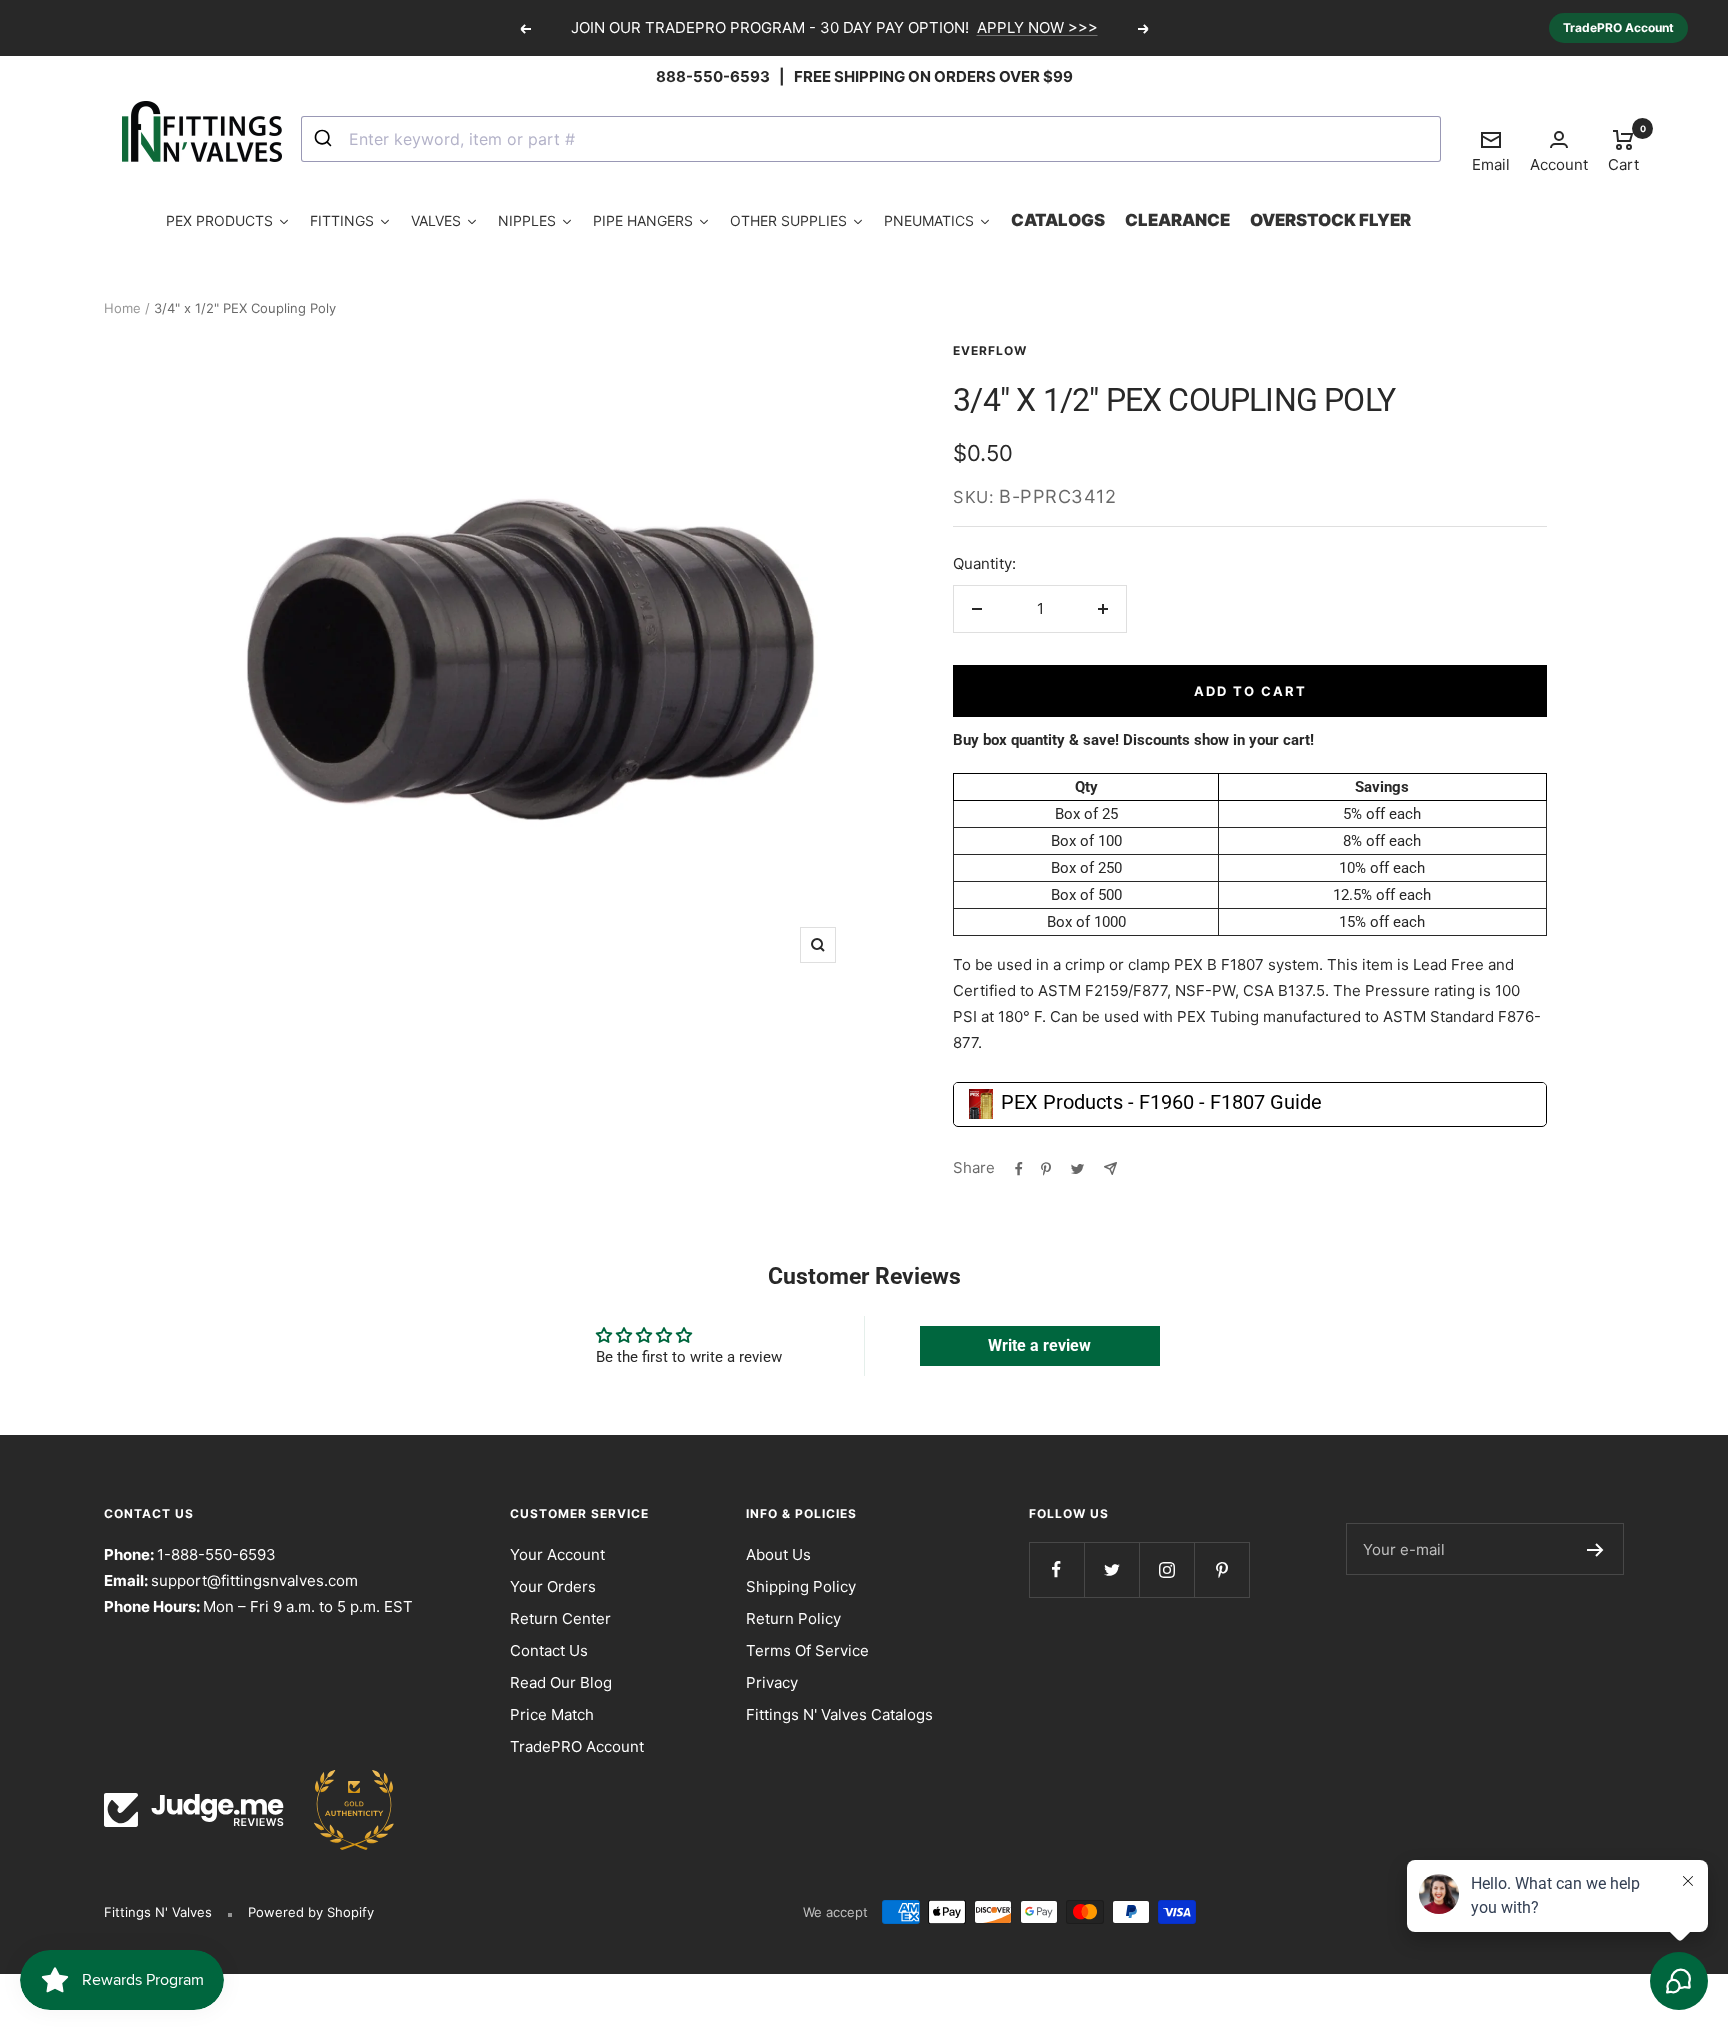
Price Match (552, 1714)
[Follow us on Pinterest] (1221, 1569)
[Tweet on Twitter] (1077, 1168)
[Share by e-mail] (1110, 1168)
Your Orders (553, 1586)
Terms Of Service (807, 1650)
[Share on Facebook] (1019, 1168)
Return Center (560, 1618)
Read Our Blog (561, 1682)
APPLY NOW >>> (1037, 27)
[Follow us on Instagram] (1166, 1569)
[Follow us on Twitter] (1111, 1569)
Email (1491, 151)
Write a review (1039, 1345)
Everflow (990, 350)
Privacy (772, 1682)
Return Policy (793, 1618)
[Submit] (325, 139)
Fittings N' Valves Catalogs (839, 1714)
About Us (778, 1554)
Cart (1623, 150)
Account (1559, 164)
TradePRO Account (1618, 27)
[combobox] (871, 139)
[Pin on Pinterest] (1046, 1168)
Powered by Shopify (311, 1912)
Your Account (557, 1554)
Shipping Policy (801, 1586)
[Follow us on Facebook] (1056, 1569)
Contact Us (549, 1650)
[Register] (1595, 1549)
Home (122, 308)
